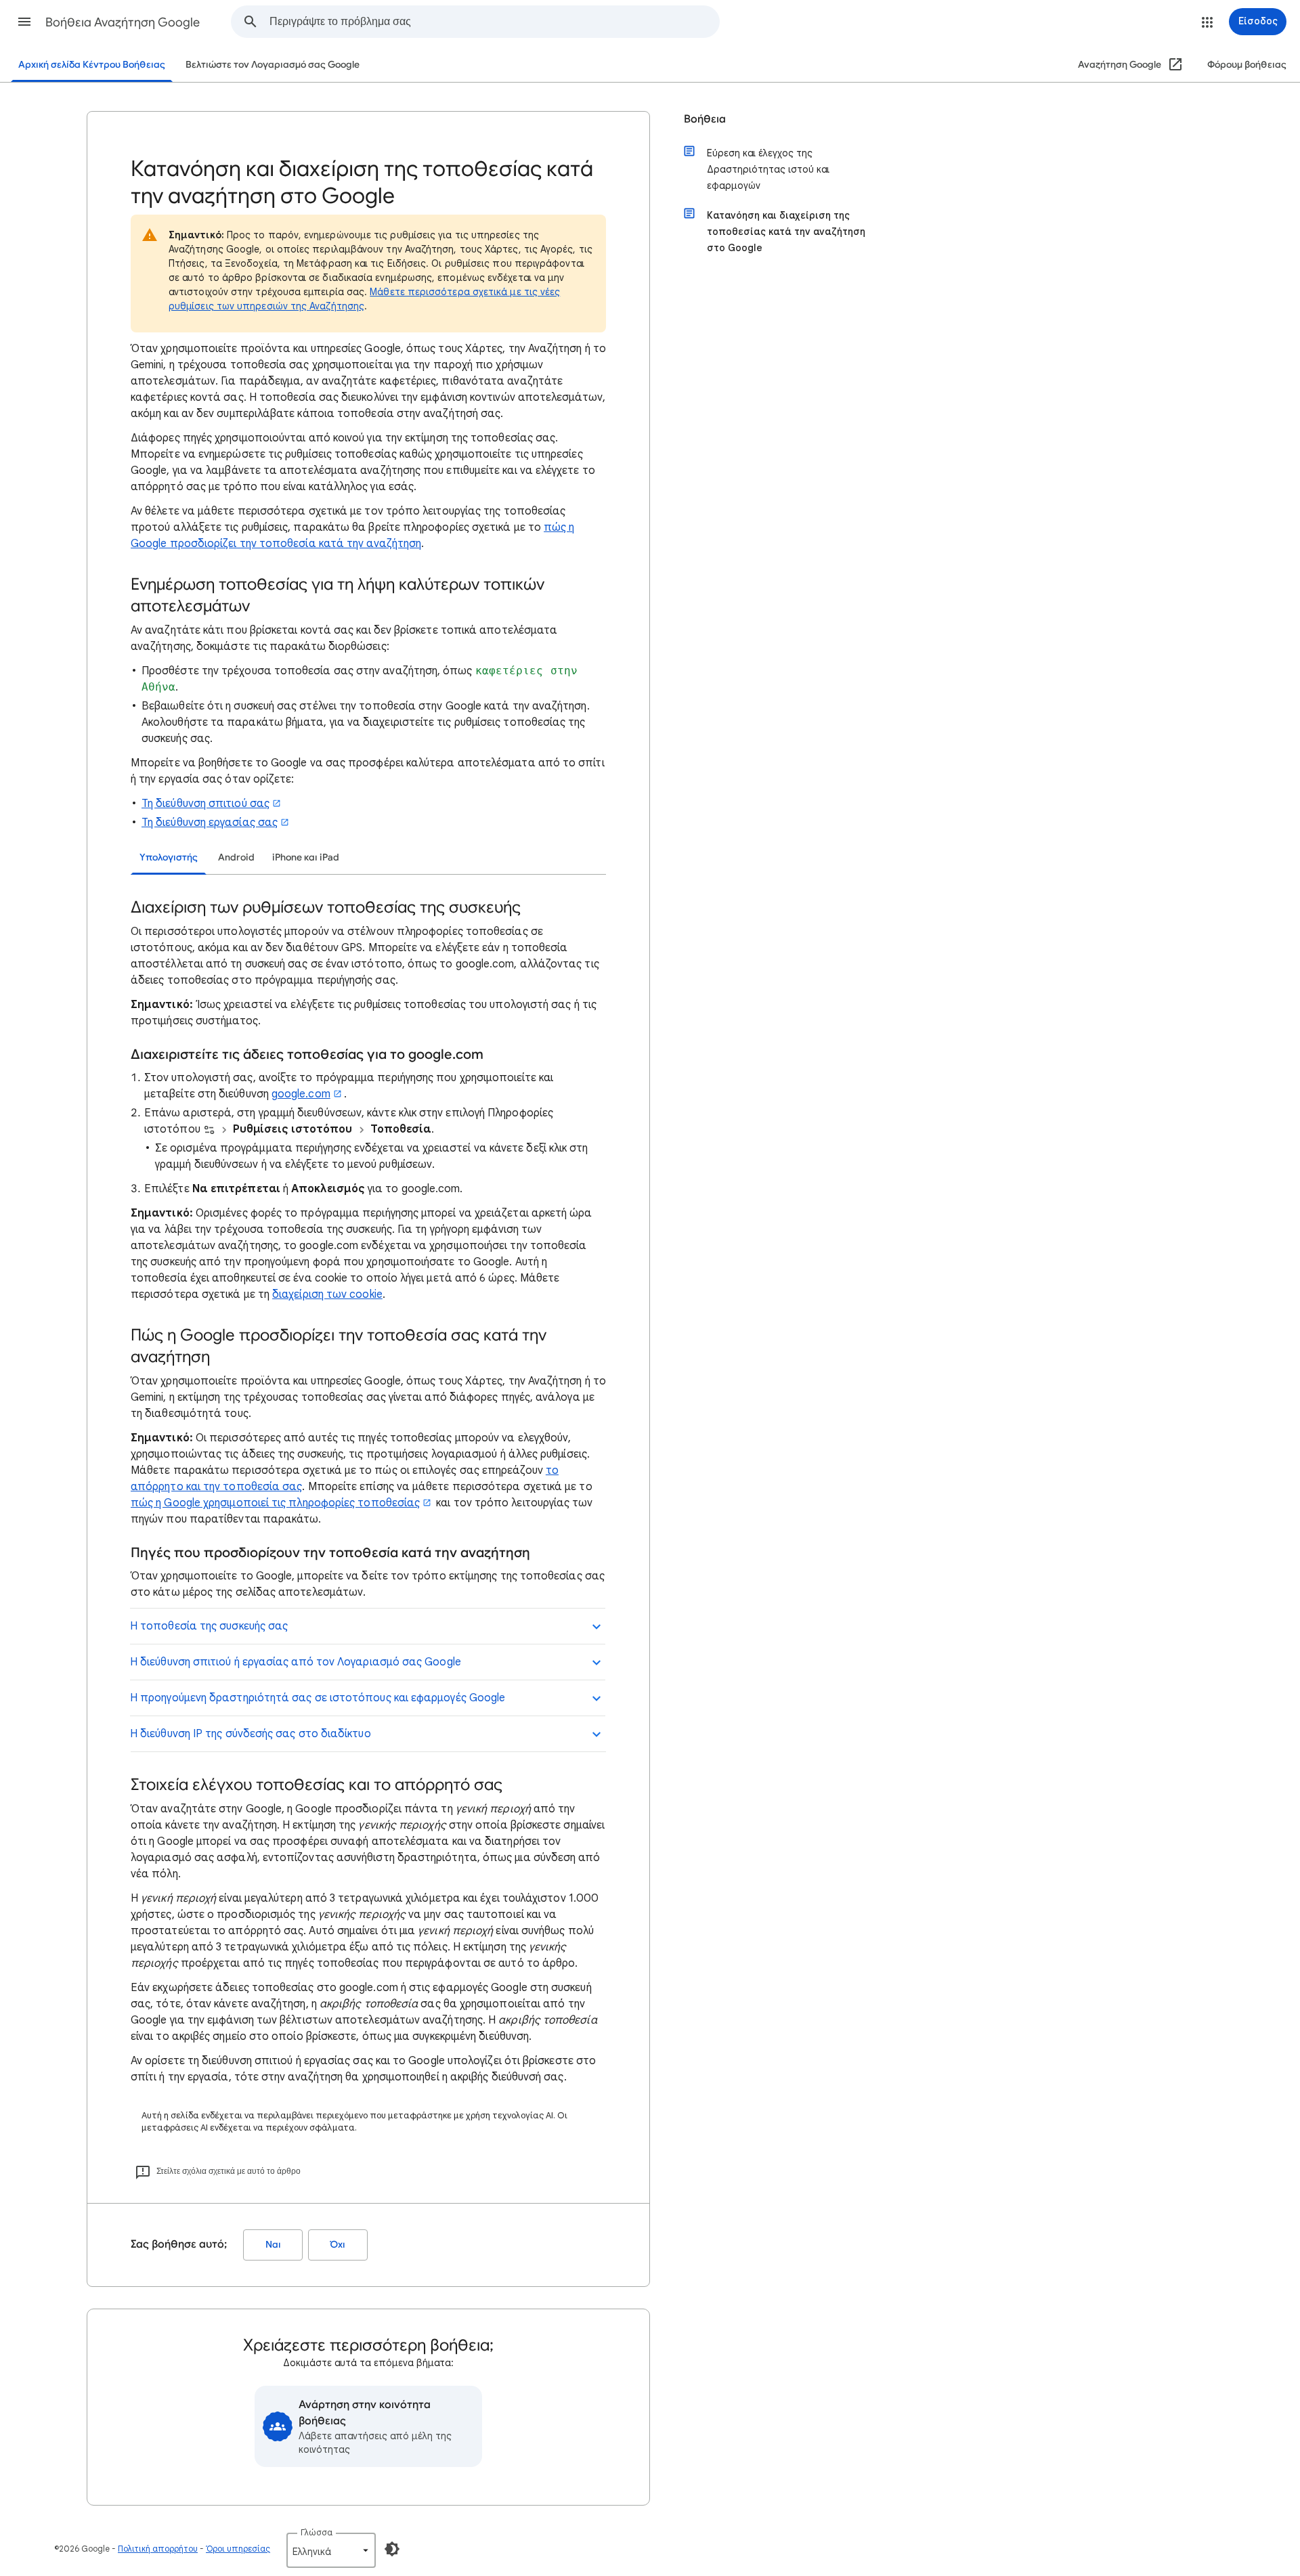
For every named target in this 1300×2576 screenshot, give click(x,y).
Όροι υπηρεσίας (238, 2549)
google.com (301, 1094)
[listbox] (331, 2550)
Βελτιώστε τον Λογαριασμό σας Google (273, 65)
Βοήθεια (705, 119)
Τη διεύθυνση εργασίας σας (210, 823)
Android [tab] (236, 857)
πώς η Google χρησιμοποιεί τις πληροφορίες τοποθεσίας (275, 1503)
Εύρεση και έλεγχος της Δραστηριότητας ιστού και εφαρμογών (768, 169)
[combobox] (494, 22)
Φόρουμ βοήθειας (1247, 65)
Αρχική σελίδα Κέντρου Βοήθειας (92, 65)
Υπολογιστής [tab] (169, 857)
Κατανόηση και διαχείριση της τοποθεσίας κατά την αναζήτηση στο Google (786, 232)
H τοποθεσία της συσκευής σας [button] (209, 1626)
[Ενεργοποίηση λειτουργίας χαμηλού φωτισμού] (392, 2549)
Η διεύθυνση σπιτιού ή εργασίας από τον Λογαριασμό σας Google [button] (296, 1662)
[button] (24, 22)
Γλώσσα (317, 2532)
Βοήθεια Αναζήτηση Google (123, 22)
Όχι (338, 2245)
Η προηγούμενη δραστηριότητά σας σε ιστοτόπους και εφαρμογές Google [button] (318, 1698)
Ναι (273, 2245)
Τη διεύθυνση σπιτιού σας (205, 804)
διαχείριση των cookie (327, 1294)
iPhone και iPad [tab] (306, 857)
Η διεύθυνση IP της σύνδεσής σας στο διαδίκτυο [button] (251, 1734)
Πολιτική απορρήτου (158, 2549)
